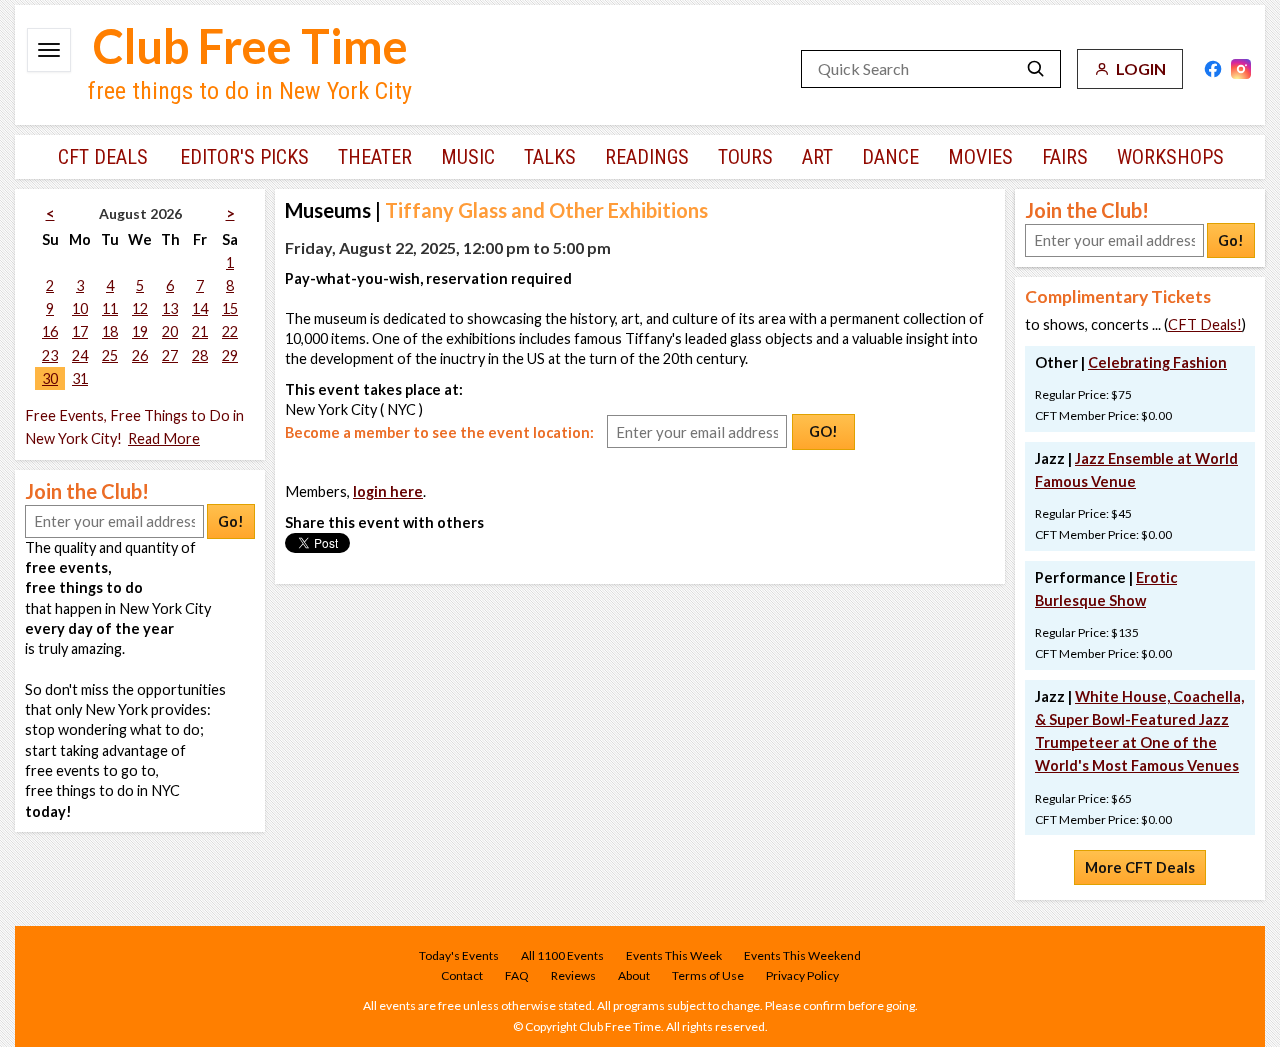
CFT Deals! (1205, 324)
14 (200, 308)
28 (200, 355)
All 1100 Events (562, 955)
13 (170, 308)
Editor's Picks (244, 157)
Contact (462, 975)
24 (80, 355)
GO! (823, 431)
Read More (164, 438)
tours (745, 157)
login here (388, 491)
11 (110, 308)
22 (230, 331)
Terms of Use (708, 975)
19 (140, 331)
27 (170, 355)
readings (647, 157)
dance (890, 157)
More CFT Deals (1140, 867)
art (817, 157)
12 (140, 308)
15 (230, 308)
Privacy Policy (802, 975)
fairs (1065, 157)
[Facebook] (1213, 69)
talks (550, 157)
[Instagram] (1241, 69)
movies (980, 157)
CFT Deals (103, 157)
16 (50, 331)
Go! (231, 521)
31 (80, 378)
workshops (1170, 157)
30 (50, 378)
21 (200, 331)
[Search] (1036, 69)
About (634, 975)
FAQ (517, 975)
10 (80, 308)
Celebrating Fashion (1157, 362)
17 (80, 331)
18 (110, 331)
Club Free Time (250, 46)
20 (170, 331)
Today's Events (459, 955)
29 (230, 355)
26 (140, 355)
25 (110, 355)
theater (375, 157)
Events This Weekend (802, 955)
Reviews (573, 975)
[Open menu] (49, 50)
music (468, 157)
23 (50, 355)
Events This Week (674, 955)
